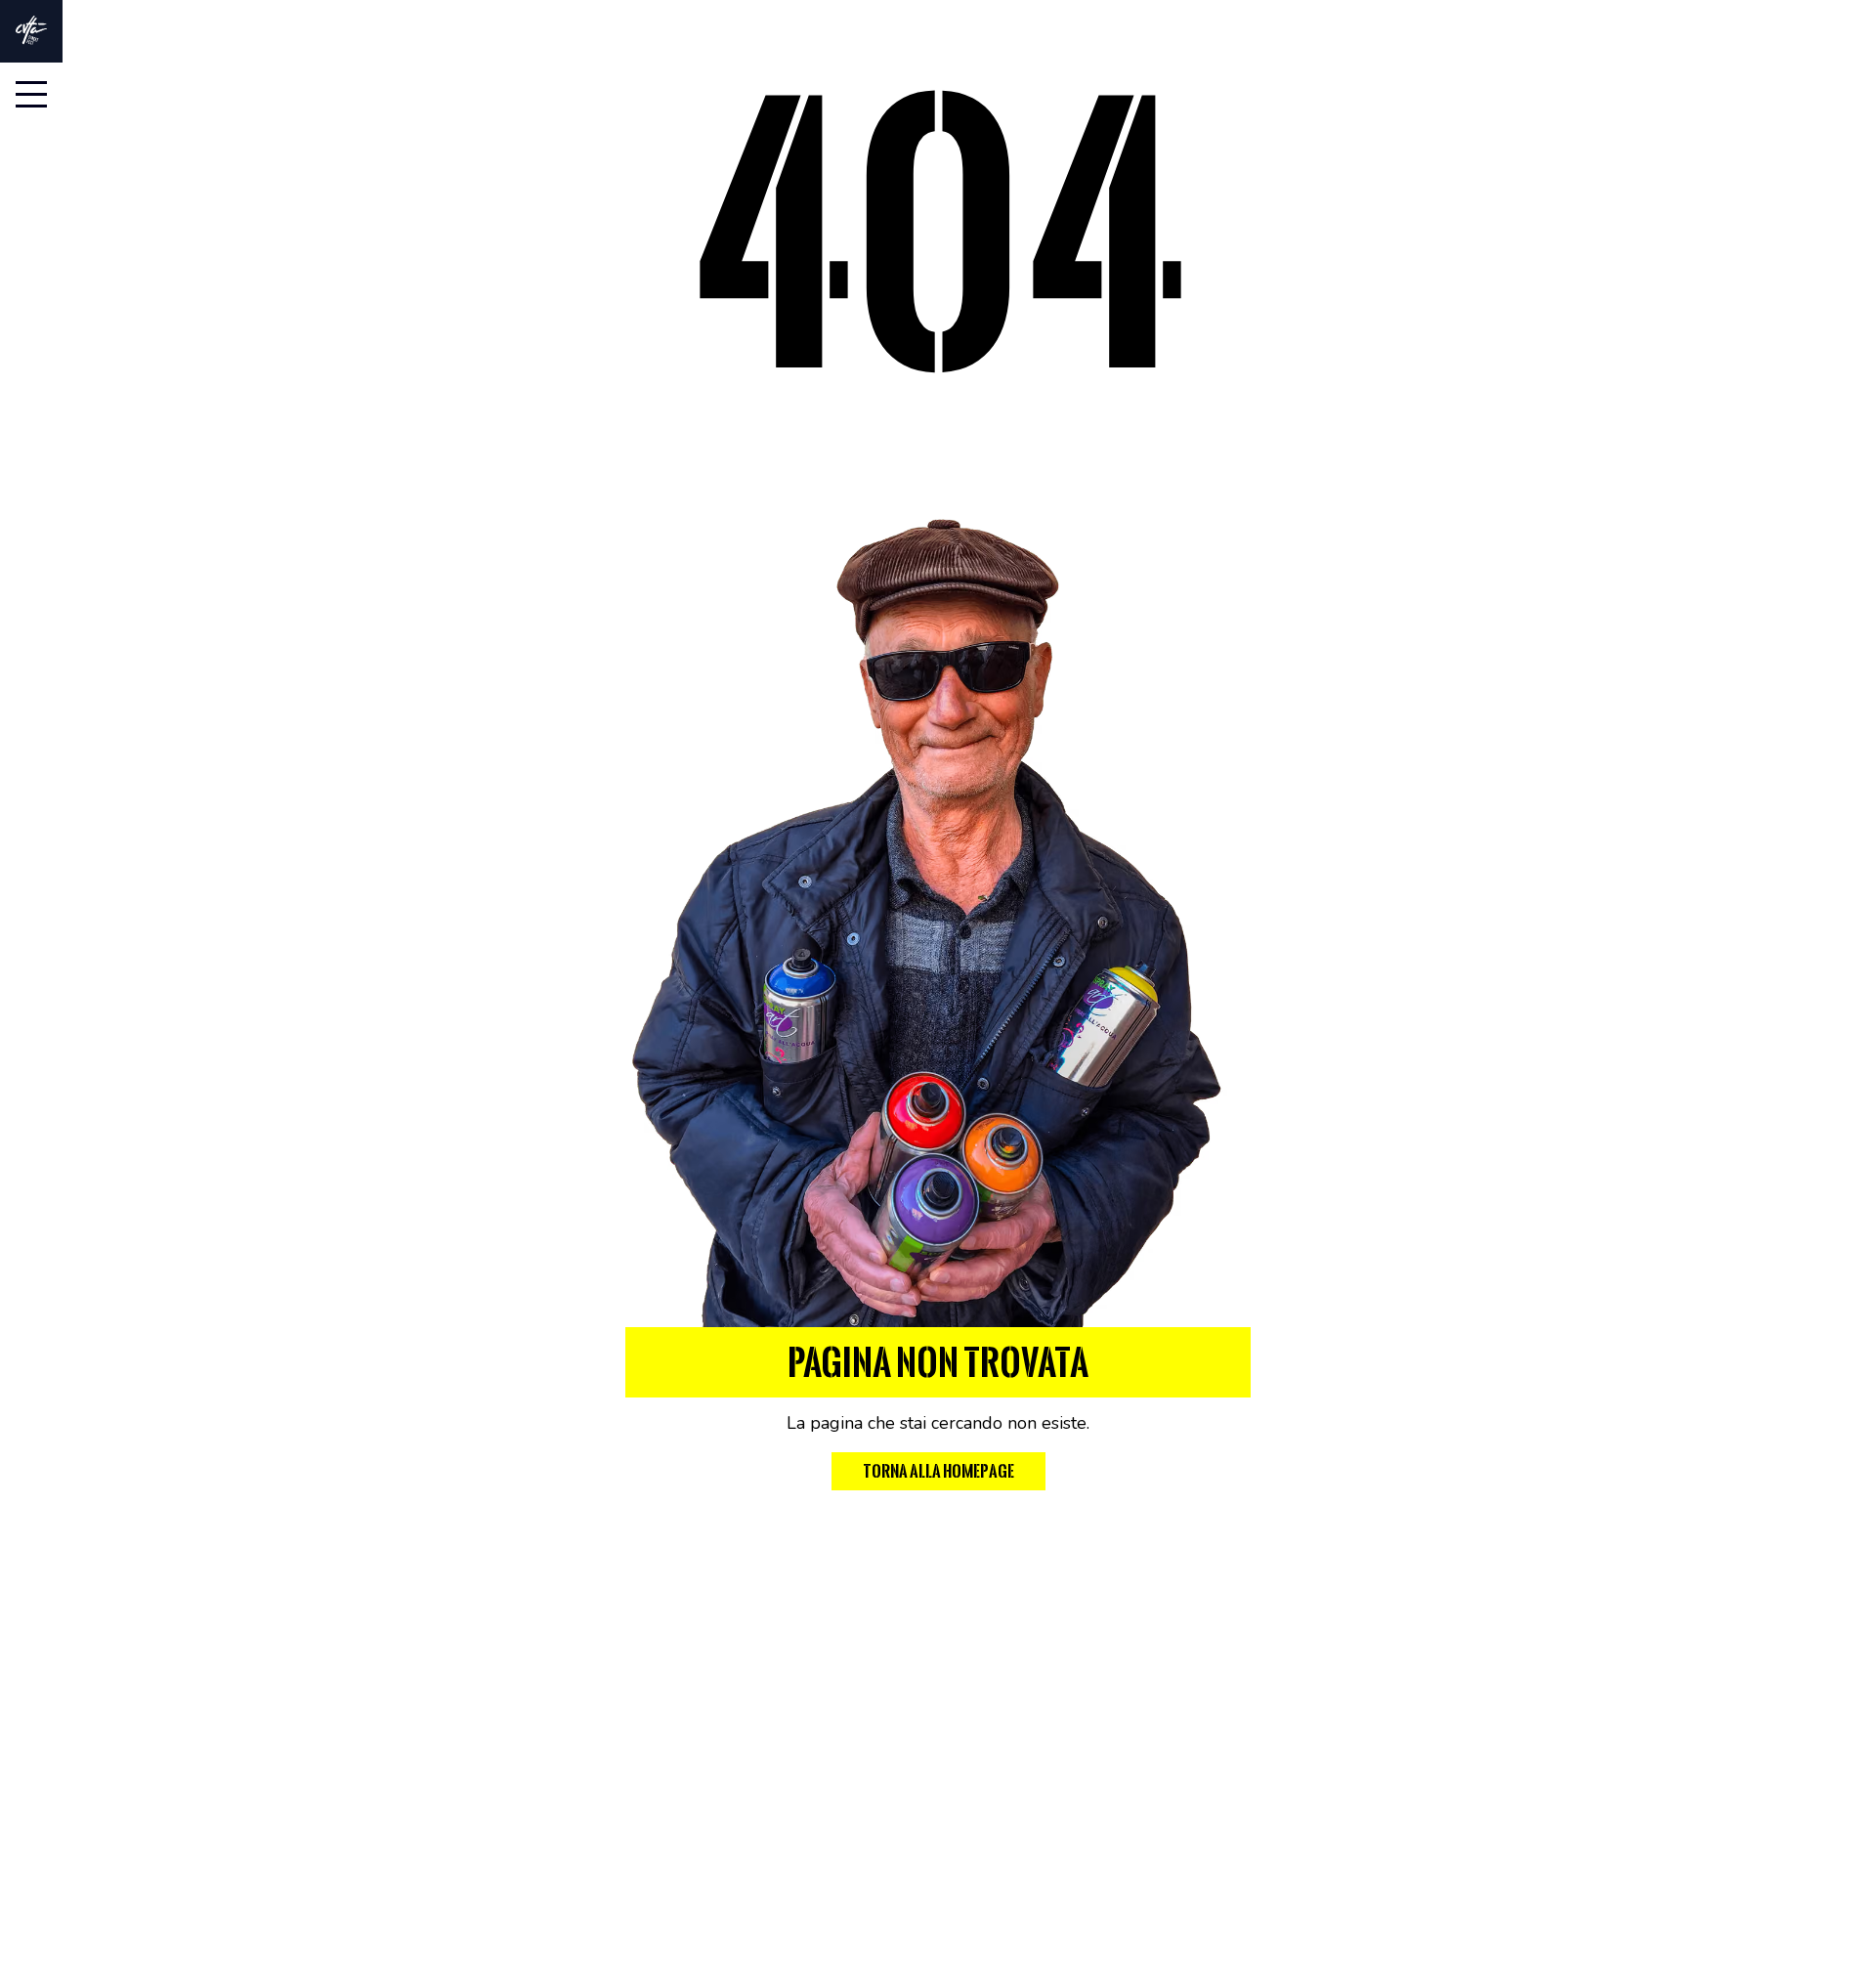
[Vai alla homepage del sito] (31, 30)
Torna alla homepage (938, 1471)
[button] (31, 94)
